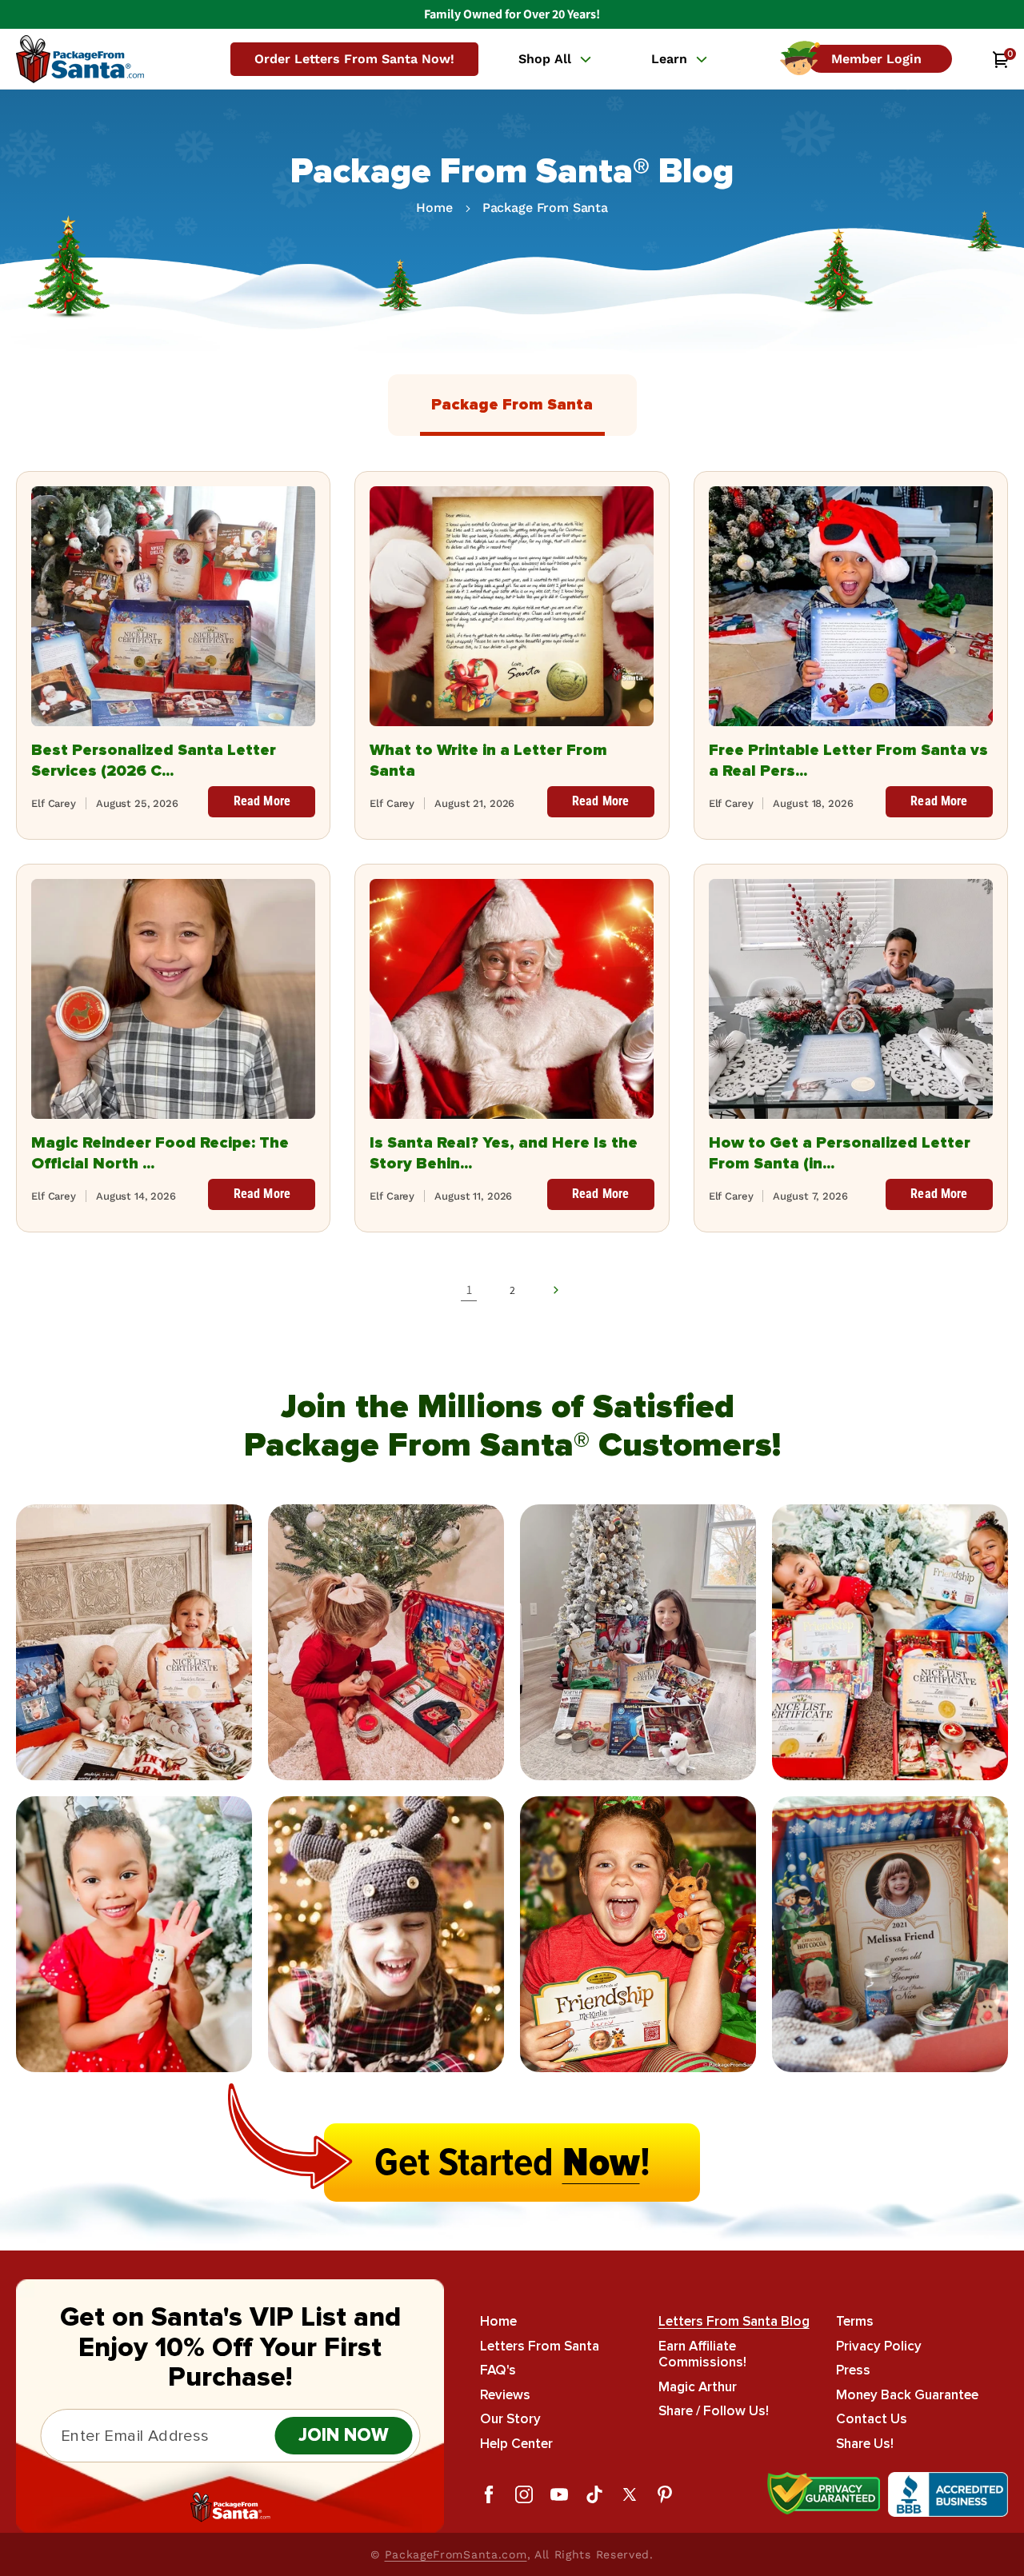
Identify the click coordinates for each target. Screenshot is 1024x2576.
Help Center (516, 2444)
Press (853, 2370)
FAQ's (498, 2370)
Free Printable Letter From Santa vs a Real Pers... (848, 761)
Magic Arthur (698, 2387)
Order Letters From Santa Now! (354, 59)
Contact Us (872, 2419)
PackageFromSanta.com (456, 2554)
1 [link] (469, 1290)
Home (434, 208)
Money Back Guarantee (907, 2395)
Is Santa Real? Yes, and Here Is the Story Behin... (504, 1153)
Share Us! (865, 2444)
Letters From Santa (540, 2346)
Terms (855, 2322)
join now (344, 2436)
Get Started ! (512, 2163)
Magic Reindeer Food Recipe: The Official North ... (160, 1153)
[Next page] (555, 1290)
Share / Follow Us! (714, 2411)
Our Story (510, 2419)
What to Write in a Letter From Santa (488, 761)
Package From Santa (545, 208)
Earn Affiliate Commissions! (702, 2354)
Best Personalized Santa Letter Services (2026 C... (154, 761)
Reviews (505, 2395)
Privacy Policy (879, 2346)
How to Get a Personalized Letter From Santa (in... (840, 1153)
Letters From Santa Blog (734, 2322)
